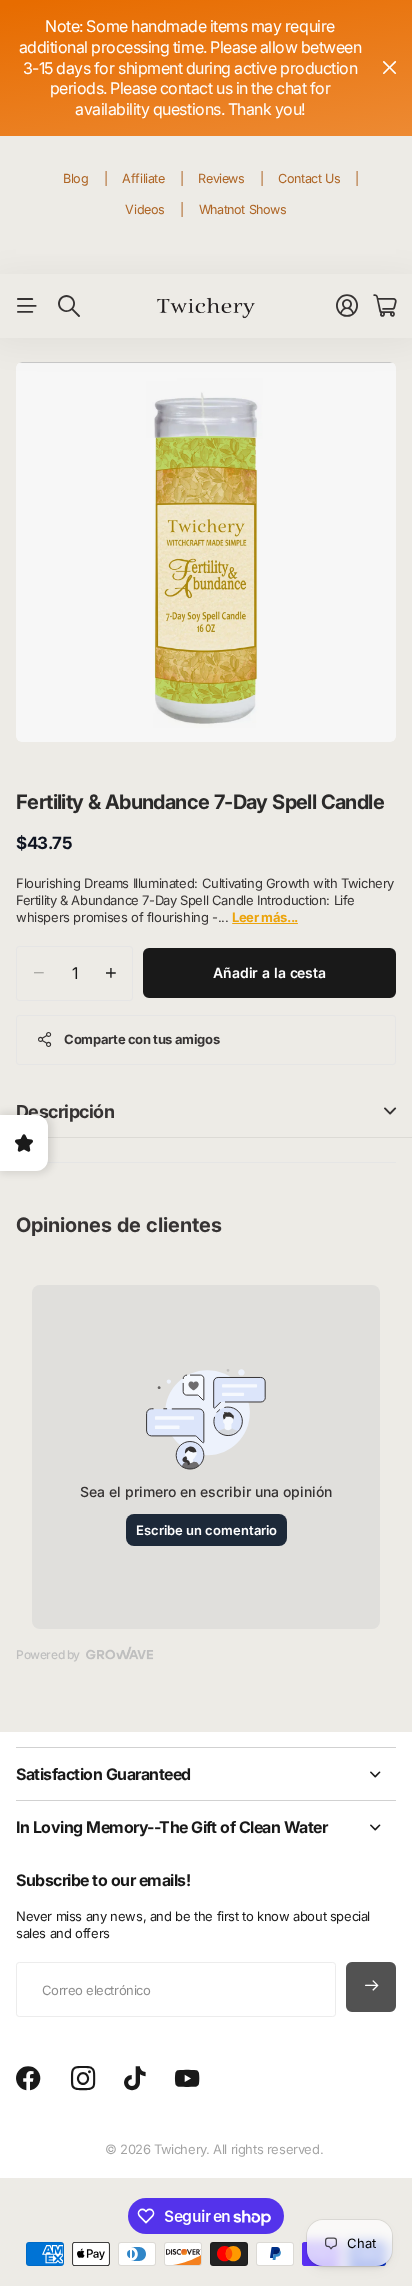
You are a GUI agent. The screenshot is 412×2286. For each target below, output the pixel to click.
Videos (145, 209)
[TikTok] (134, 2079)
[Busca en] (69, 306)
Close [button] (206, 1774)
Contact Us (309, 178)
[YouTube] (187, 2079)
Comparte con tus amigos (141, 1039)
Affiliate (143, 178)
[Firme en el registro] (347, 306)
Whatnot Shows (243, 209)
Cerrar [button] (389, 68)
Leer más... (265, 917)
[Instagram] (83, 2079)
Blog (75, 178)
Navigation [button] (27, 306)
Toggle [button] (390, 1111)
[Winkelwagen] (384, 306)
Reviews (221, 178)
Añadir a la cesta (269, 972)
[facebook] (28, 2079)
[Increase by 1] (110, 973)
